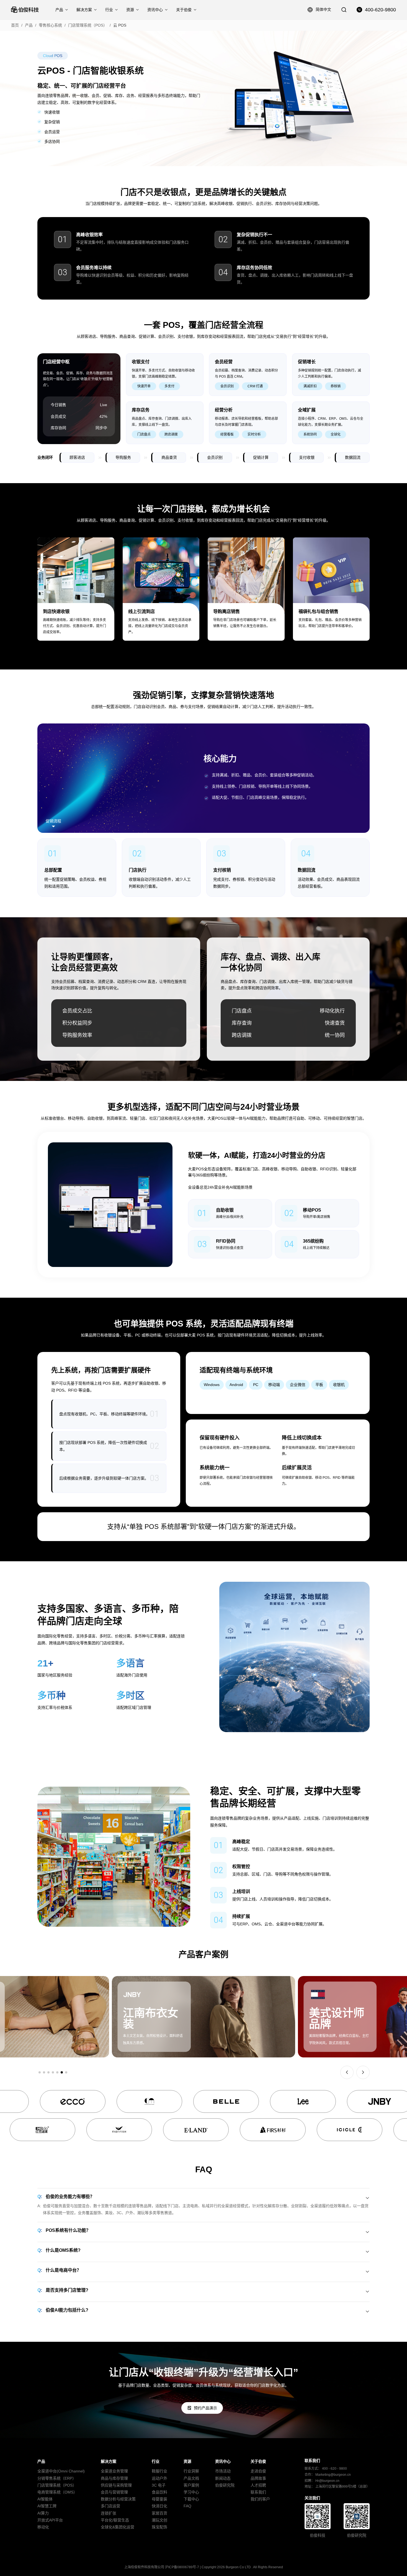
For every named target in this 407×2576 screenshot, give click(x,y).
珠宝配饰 (159, 2527)
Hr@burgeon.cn (327, 2481)
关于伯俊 (184, 10)
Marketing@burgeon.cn (333, 2475)
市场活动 (223, 2471)
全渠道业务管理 (114, 2471)
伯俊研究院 (225, 2485)
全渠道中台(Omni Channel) (61, 2471)
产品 (59, 10)
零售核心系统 (50, 25)
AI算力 (43, 2513)
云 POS (120, 25)
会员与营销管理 (114, 2492)
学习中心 (191, 2492)
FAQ (187, 2506)
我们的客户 (260, 2499)
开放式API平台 (50, 2520)
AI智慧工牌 (47, 2506)
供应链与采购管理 (116, 2485)
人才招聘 (258, 2485)
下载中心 (191, 2499)
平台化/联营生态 (115, 2520)
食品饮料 (159, 2492)
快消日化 (159, 2506)
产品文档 (191, 2478)
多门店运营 (110, 2506)
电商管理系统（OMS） (57, 2492)
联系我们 (258, 2492)
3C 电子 (159, 2485)
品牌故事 (258, 2478)
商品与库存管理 (114, 2478)
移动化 (43, 2527)
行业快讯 (223, 2492)
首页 (15, 25)
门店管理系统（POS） (88, 25)
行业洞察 (191, 2471)
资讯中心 (155, 10)
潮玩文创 (159, 2520)
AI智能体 (45, 2499)
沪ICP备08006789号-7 (182, 2567)
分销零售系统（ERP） (57, 2478)
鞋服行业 (159, 2471)
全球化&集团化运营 (118, 2527)
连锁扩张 (109, 2513)
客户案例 (191, 2485)
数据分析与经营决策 (118, 2499)
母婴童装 (159, 2499)
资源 (130, 10)
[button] (40, 2072)
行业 (109, 10)
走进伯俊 (258, 2471)
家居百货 (159, 2513)
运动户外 (159, 2478)
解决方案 (84, 10)
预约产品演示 (205, 2408)
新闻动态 (223, 2478)
